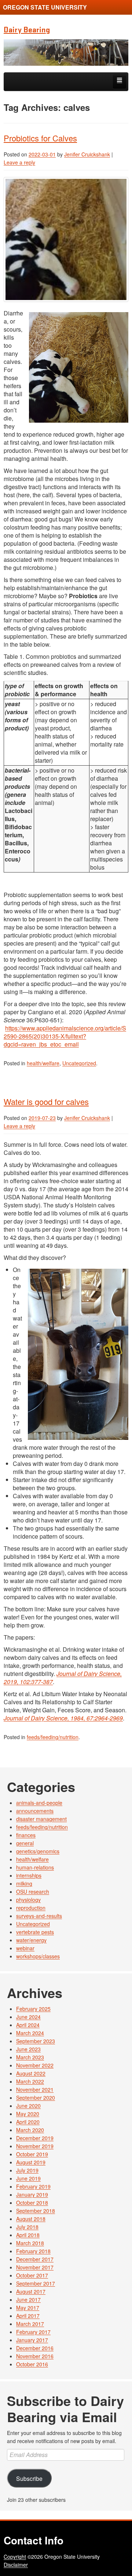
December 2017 (35, 2259)
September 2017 (36, 2283)
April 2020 (28, 2122)
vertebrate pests (35, 1932)
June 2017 (28, 2299)
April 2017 (28, 2316)
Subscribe (29, 2478)
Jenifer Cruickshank (87, 154)
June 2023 (28, 2049)
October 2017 (32, 2275)
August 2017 (31, 2291)
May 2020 (28, 2114)
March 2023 (30, 2057)
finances (26, 1835)
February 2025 (33, 2009)
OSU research (33, 1892)
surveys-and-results (39, 1916)
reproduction (31, 1908)
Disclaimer (16, 2565)
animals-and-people (39, 1803)
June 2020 (28, 2106)
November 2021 (35, 2089)
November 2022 (35, 2065)
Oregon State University (45, 7)
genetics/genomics (38, 1851)
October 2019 (32, 2154)
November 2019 (35, 2146)
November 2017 (35, 2267)
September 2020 (36, 2098)
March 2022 (30, 2081)
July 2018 (27, 2227)
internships (29, 1875)
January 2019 (32, 2194)
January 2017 (32, 2340)
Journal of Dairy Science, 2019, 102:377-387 (63, 1678)
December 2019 (35, 2138)
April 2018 (28, 2235)
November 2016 (35, 2356)
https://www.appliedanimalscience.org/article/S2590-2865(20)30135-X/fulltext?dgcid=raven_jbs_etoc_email (65, 1036)
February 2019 (33, 2186)
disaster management (41, 1819)
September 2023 (36, 2041)
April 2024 (28, 2025)
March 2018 (30, 2243)
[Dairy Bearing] (66, 53)
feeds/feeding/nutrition (53, 1737)
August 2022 (31, 2073)
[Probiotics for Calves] (66, 239)
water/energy (31, 1940)
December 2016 (35, 2348)
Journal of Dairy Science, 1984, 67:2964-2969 (63, 1718)
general (25, 1843)
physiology (28, 1900)
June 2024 (28, 2017)
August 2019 (31, 2162)
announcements (35, 1811)
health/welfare (43, 1063)
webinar (25, 1948)
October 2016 (32, 2364)
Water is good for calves (46, 1101)
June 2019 (28, 2178)
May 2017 (28, 2308)
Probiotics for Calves (40, 138)
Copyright (15, 2557)
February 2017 (33, 2332)
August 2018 (31, 2219)
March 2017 (30, 2324)
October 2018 (32, 2203)
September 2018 (36, 2211)
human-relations (35, 1867)
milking (24, 1883)
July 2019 (27, 2170)
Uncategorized (79, 1063)
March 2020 (30, 2130)
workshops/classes (38, 1956)
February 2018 (33, 2251)
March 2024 (30, 2033)
